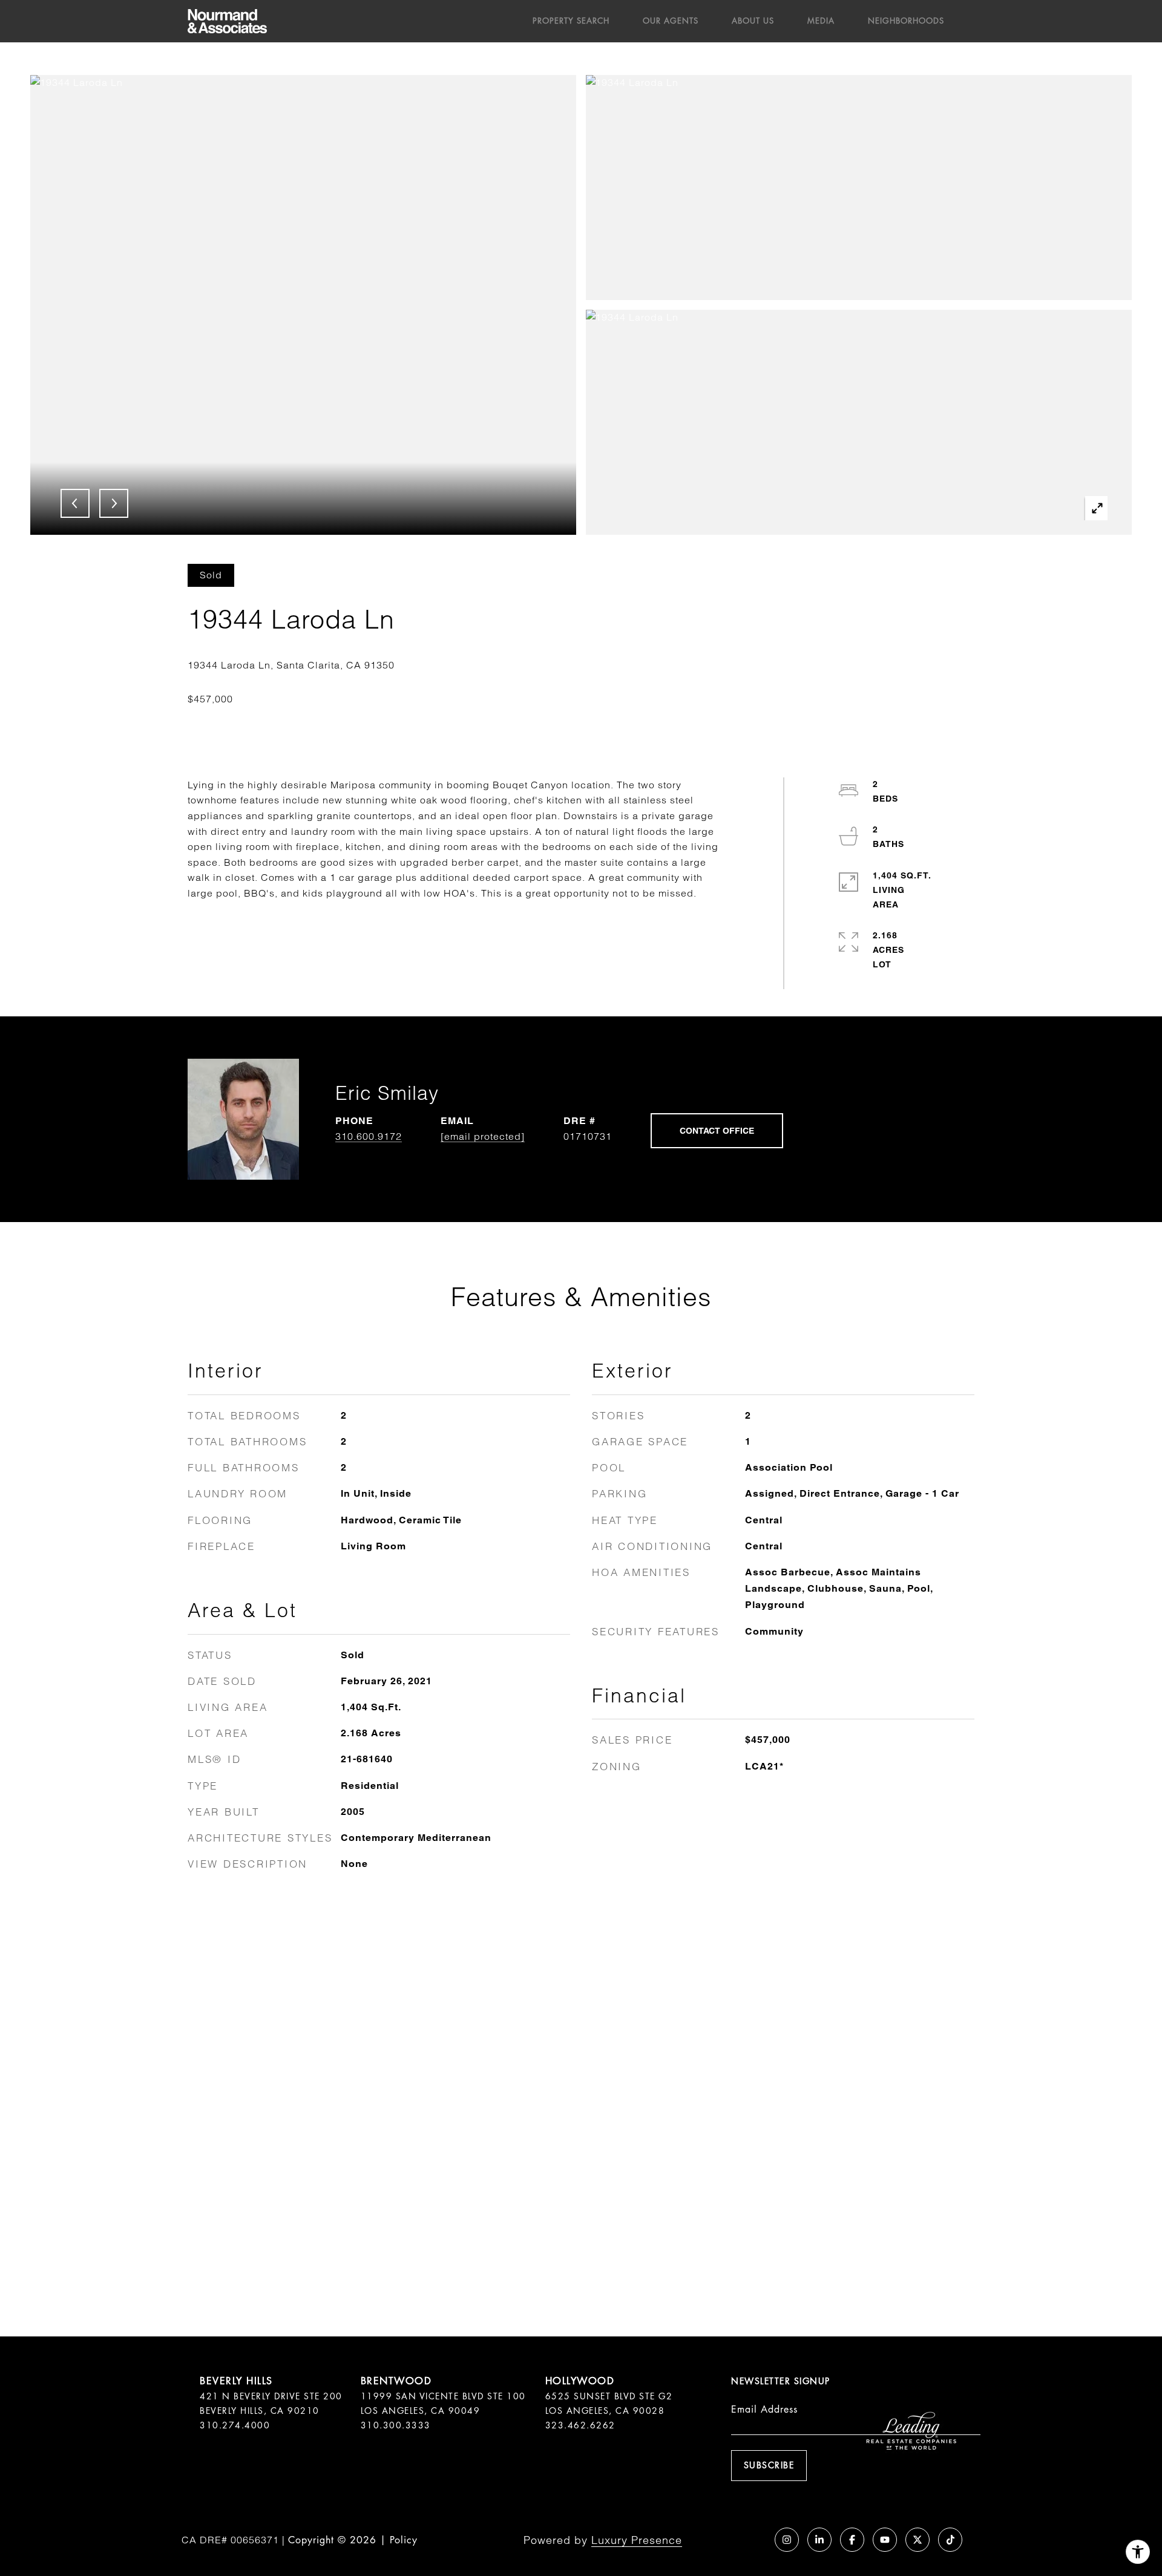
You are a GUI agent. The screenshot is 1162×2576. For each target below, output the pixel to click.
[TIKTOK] (950, 2540)
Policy (404, 2540)
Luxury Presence (637, 2540)
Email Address (764, 2409)
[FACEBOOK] (852, 2540)
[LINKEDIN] (819, 2540)
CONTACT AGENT (717, 1131)
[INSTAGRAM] (787, 2540)
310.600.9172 (369, 1136)
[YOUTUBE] (885, 2540)
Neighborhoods (906, 21)
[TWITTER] (917, 2540)
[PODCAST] (754, 2540)
